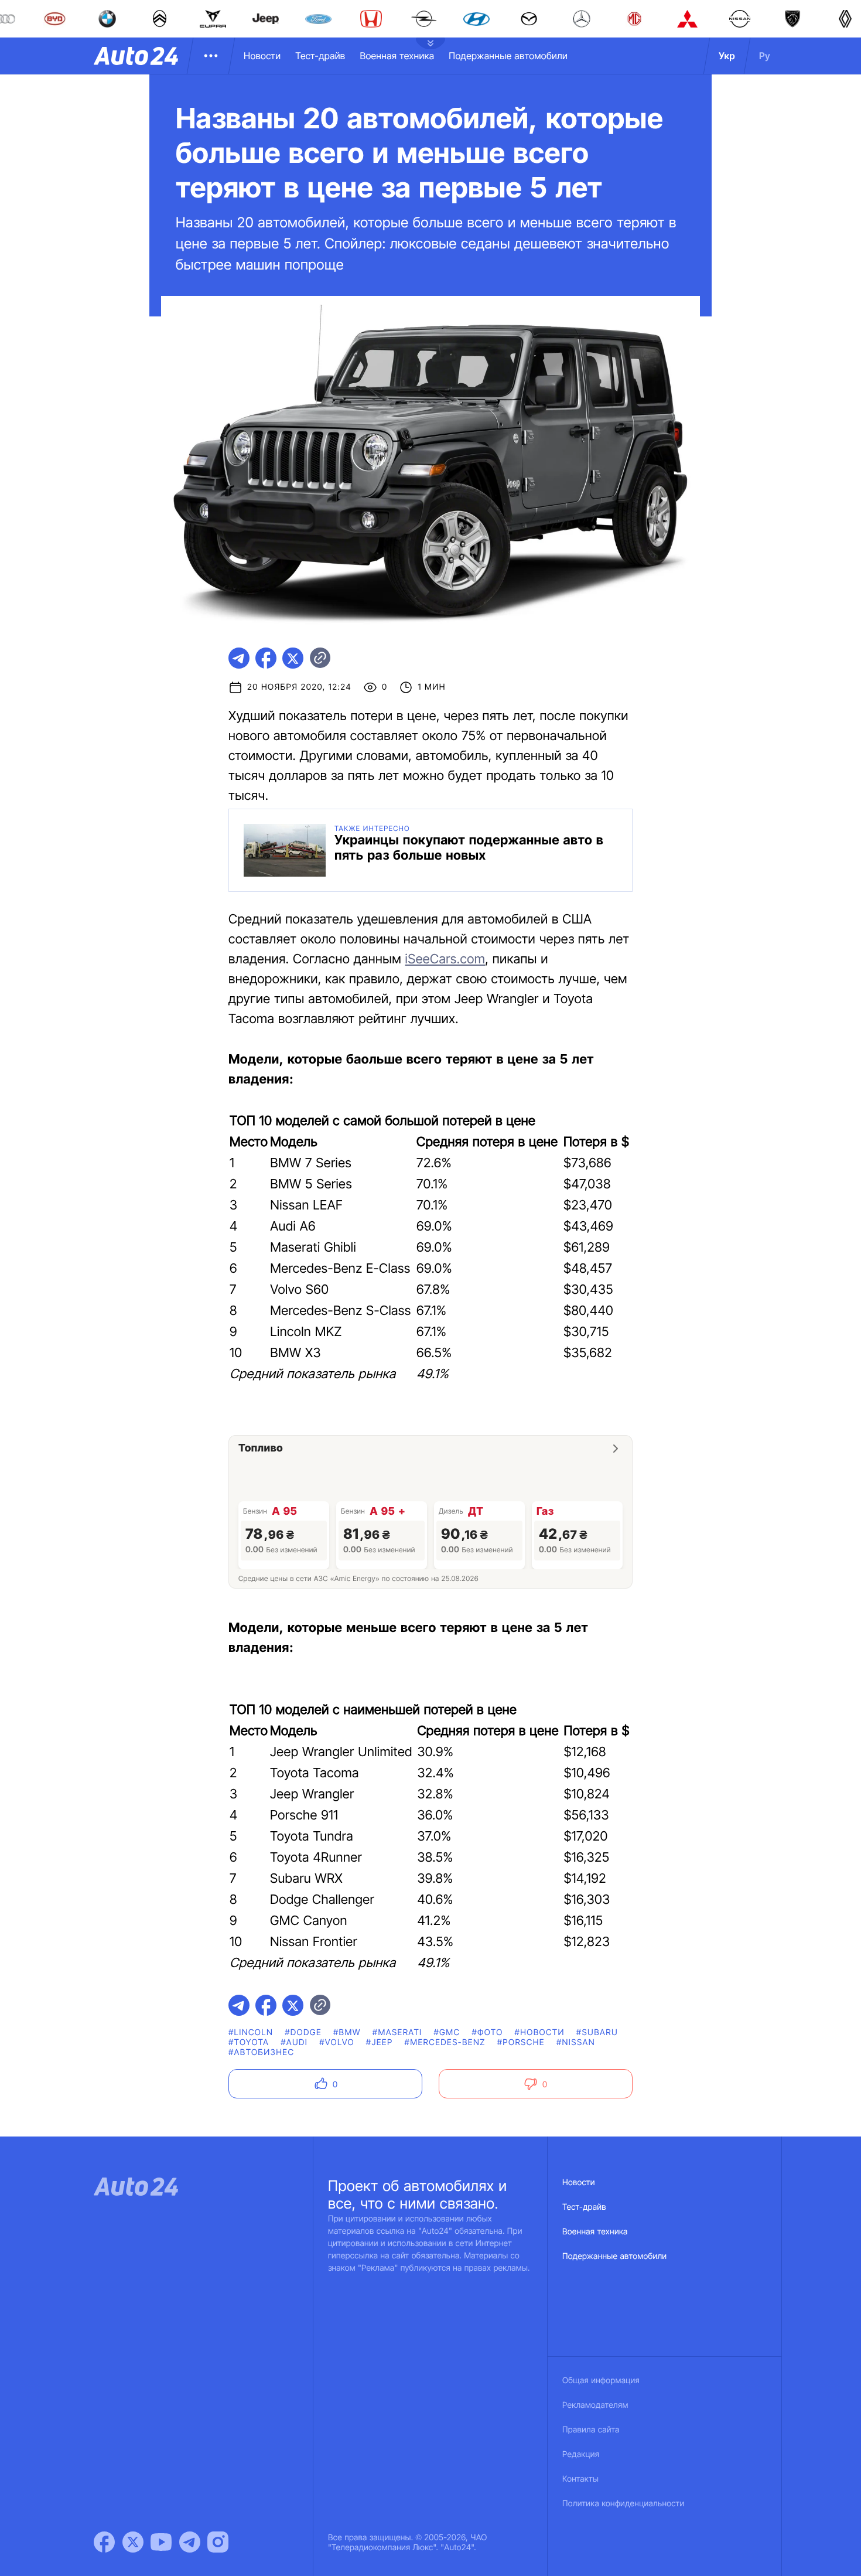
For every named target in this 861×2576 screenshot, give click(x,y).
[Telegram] (190, 2542)
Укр (727, 56)
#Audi (294, 2042)
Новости (262, 56)
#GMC (447, 2032)
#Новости (540, 2032)
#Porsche (521, 2042)
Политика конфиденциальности (623, 2504)
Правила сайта (591, 2430)
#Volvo (337, 2042)
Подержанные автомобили (508, 56)
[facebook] (266, 658)
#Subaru (597, 2032)
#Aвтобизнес (261, 2052)
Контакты (580, 2479)
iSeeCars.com (445, 959)
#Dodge (303, 2032)
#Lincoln (251, 2032)
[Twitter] (133, 2542)
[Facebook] (104, 2542)
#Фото (487, 2032)
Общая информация (601, 2381)
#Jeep (380, 2042)
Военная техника (397, 56)
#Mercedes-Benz (445, 2042)
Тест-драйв (320, 56)
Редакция (581, 2454)
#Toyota (249, 2042)
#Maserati (397, 2032)
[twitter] (293, 658)
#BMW (347, 2032)
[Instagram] (218, 2542)
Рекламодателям (595, 2405)
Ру (765, 56)
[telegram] (239, 658)
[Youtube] (161, 2542)
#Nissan (576, 2042)
